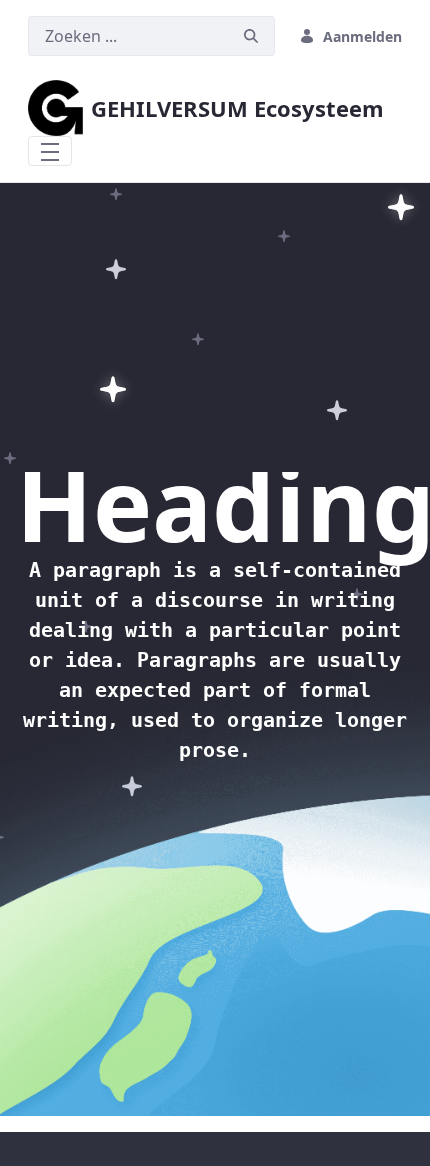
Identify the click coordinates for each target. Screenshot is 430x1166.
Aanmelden (362, 36)
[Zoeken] (251, 36)
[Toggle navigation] (50, 151)
